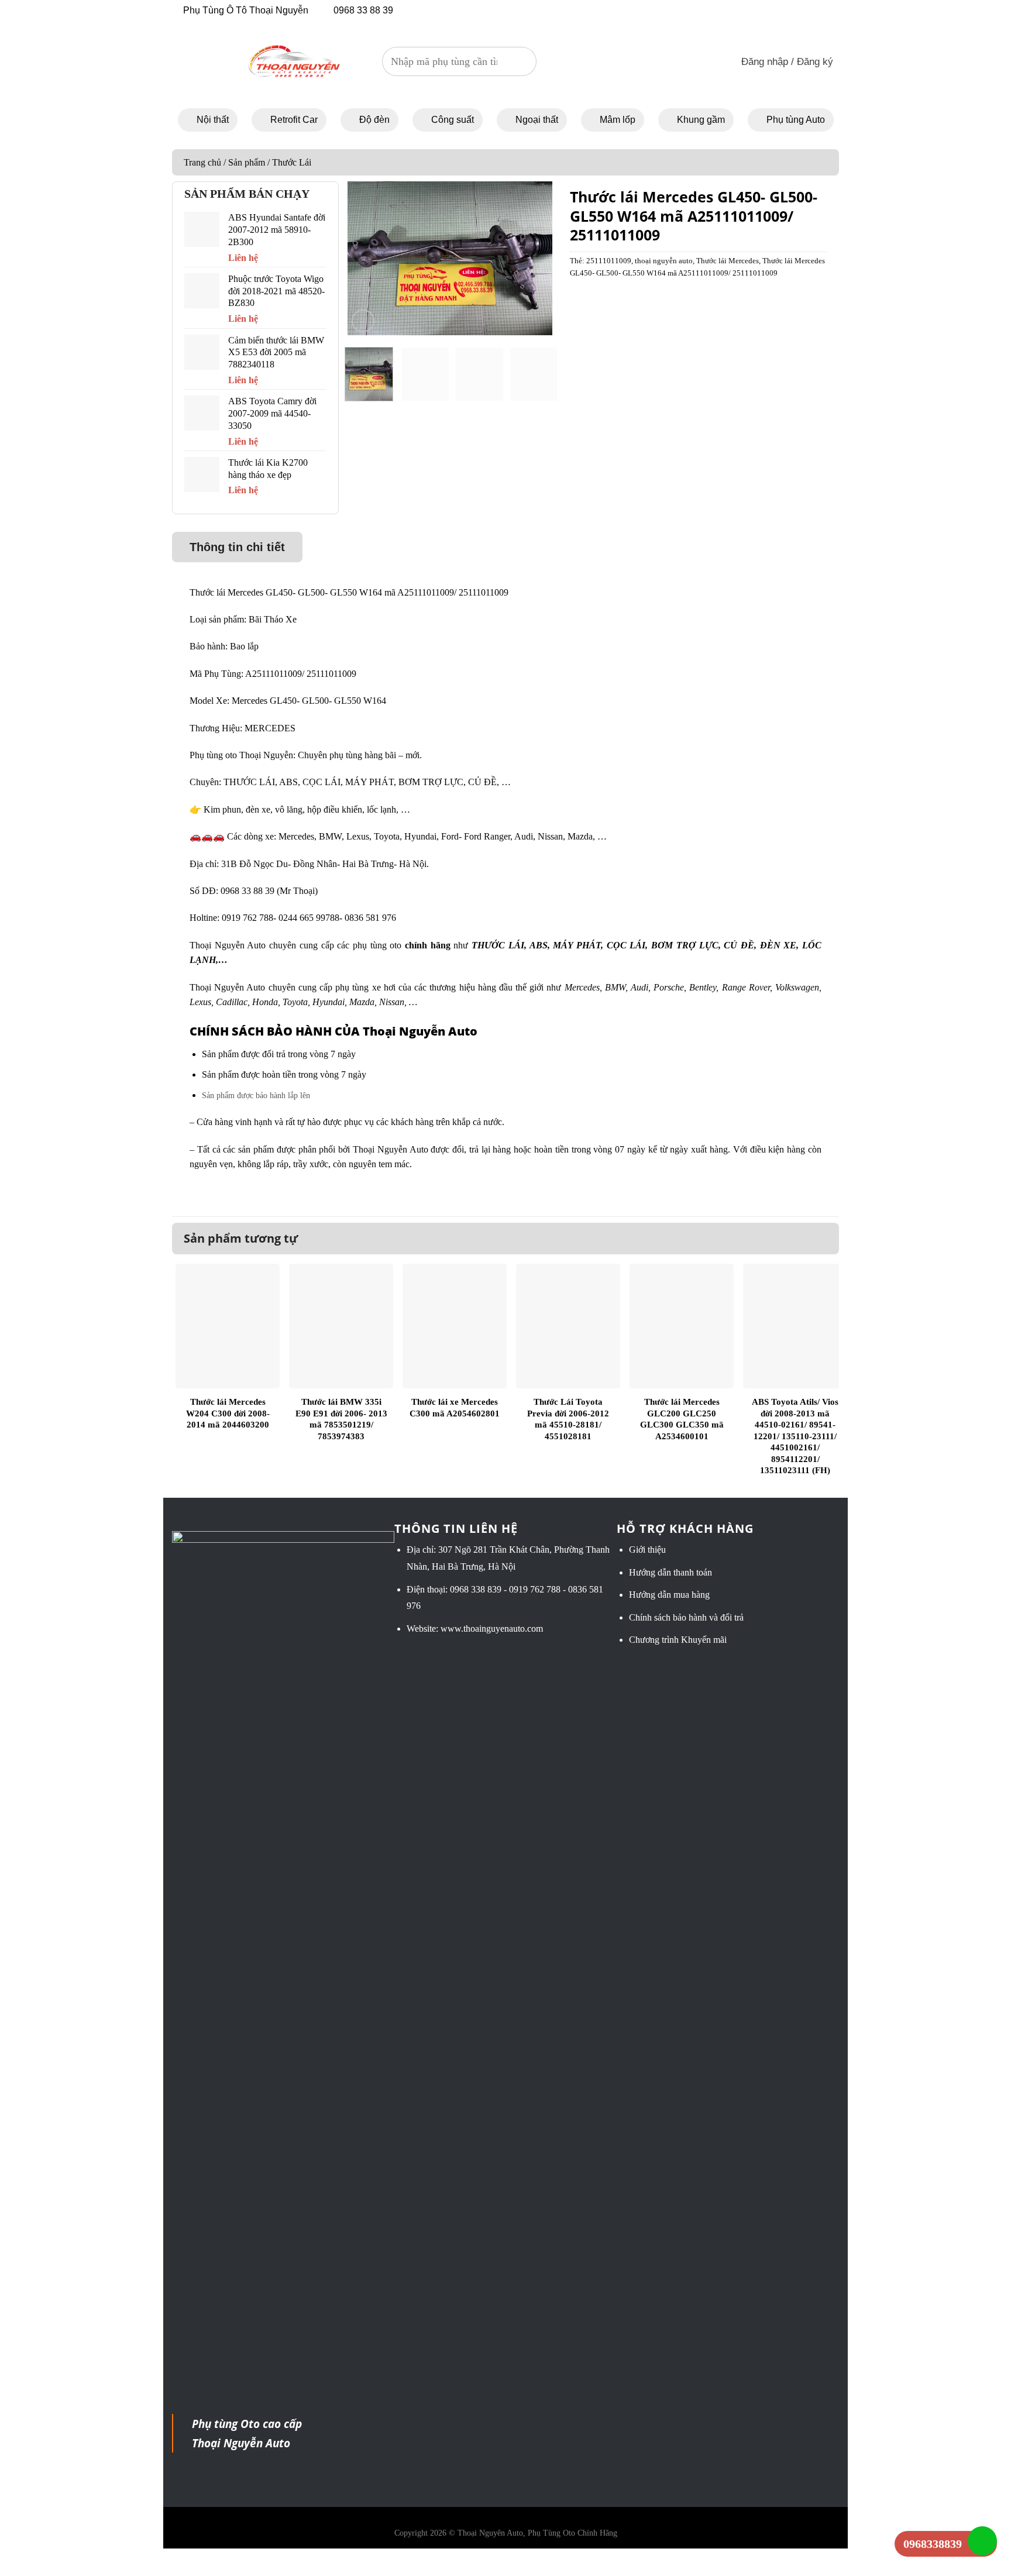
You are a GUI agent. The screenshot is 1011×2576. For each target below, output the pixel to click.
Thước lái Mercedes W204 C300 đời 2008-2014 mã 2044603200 (228, 1413)
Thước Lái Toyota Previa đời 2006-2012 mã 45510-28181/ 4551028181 (568, 1419)
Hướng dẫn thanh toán (670, 1572)
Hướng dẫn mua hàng (669, 1595)
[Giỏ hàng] (705, 62)
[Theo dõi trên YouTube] (733, 10)
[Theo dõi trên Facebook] (701, 10)
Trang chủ (202, 162)
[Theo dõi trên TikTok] (717, 10)
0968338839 (933, 2544)
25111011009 (609, 261)
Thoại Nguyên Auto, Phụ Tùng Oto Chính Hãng (537, 2533)
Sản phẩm (247, 162)
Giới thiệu (647, 1550)
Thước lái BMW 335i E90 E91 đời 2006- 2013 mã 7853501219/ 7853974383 (341, 1419)
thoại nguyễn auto (664, 261)
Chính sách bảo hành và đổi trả (686, 1617)
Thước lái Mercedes (728, 261)
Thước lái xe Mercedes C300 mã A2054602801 (455, 1408)
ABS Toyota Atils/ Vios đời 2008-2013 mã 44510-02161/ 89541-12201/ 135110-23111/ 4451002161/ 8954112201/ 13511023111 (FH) (795, 1436)
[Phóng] (363, 321)
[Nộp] (522, 61)
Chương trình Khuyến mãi (678, 1640)
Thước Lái (292, 162)
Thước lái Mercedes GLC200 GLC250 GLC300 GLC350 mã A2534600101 (682, 1419)
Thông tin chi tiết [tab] (237, 547)
